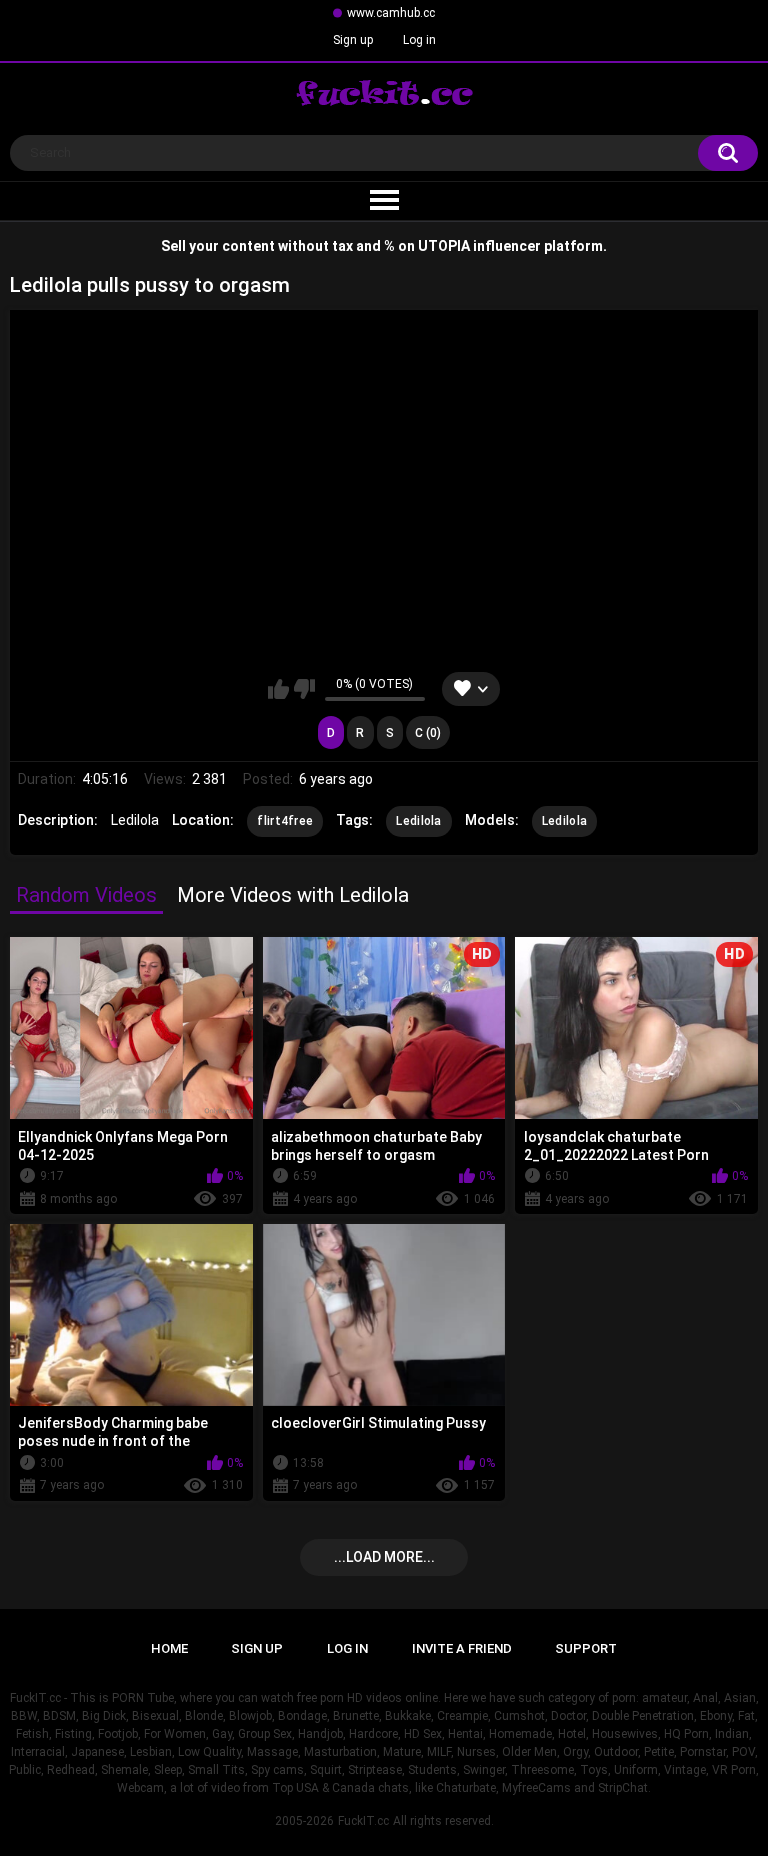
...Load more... (384, 1557)
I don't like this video (304, 689)
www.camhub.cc (391, 13)
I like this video (278, 689)
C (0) (428, 733)
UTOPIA (444, 246)
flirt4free (285, 821)
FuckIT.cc (363, 1821)
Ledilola (418, 821)
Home (169, 1648)
